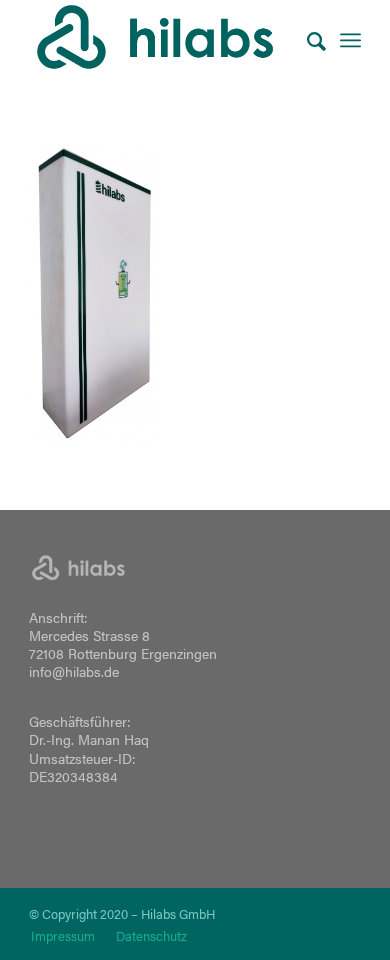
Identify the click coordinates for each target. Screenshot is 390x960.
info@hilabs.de (74, 671)
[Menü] (350, 40)
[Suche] (306, 40)
